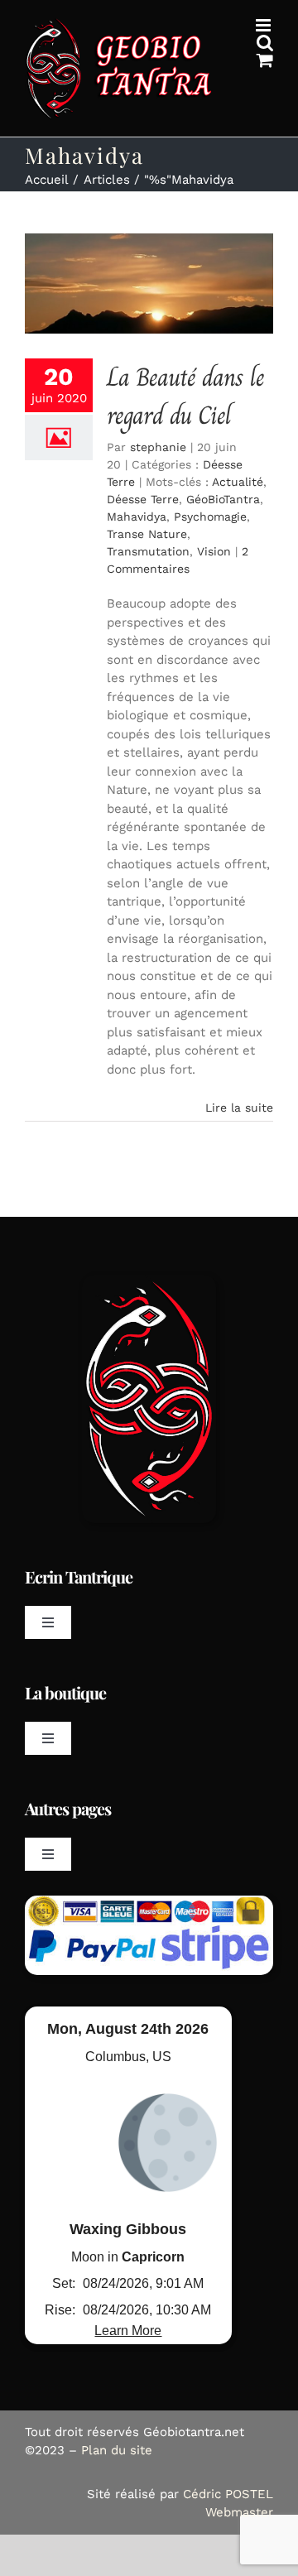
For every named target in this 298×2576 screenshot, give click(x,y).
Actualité (238, 482)
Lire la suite (239, 1108)
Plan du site (117, 2450)
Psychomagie (210, 517)
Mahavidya (137, 517)
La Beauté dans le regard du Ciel (185, 396)
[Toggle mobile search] (265, 43)
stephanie (158, 447)
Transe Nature (147, 534)
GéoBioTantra (223, 499)
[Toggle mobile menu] (264, 25)
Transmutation (148, 551)
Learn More (128, 2331)
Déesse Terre (143, 499)
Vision (214, 551)
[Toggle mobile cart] (265, 60)
